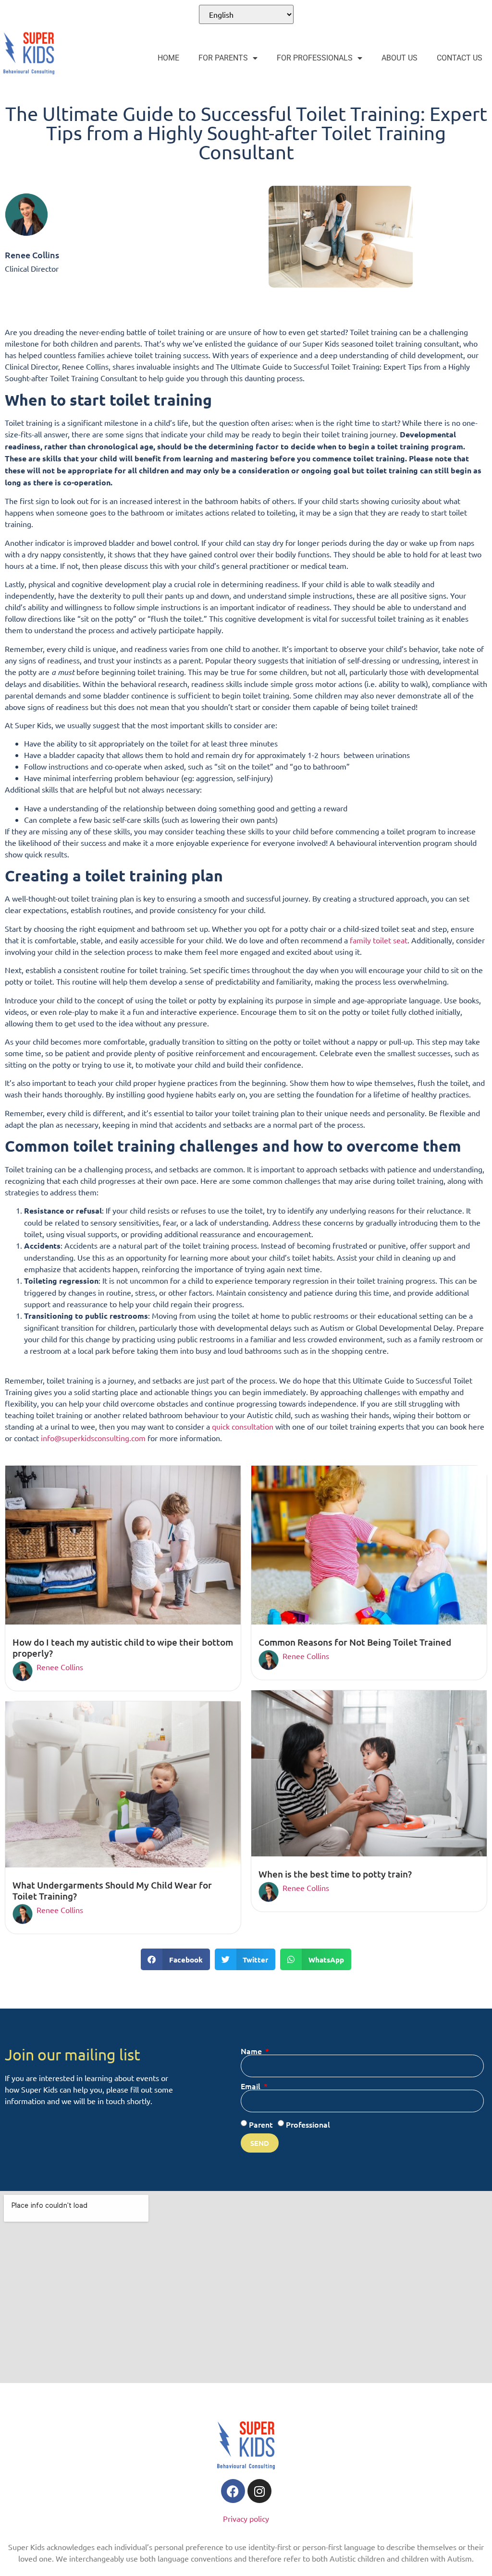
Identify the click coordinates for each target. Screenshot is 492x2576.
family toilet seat (379, 940)
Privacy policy (246, 2518)
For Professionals (315, 58)
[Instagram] (259, 2491)
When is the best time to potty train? (335, 1874)
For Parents (223, 58)
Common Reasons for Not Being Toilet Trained (355, 1642)
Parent (261, 2124)
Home (168, 58)
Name (252, 2051)
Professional (308, 2124)
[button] (175, 1959)
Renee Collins (60, 1667)
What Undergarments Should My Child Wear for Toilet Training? (112, 1890)
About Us (400, 58)
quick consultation (244, 1426)
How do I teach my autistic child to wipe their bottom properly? (123, 1648)
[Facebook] (233, 2491)
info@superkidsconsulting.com (93, 1438)
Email (252, 2086)
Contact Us (460, 58)
